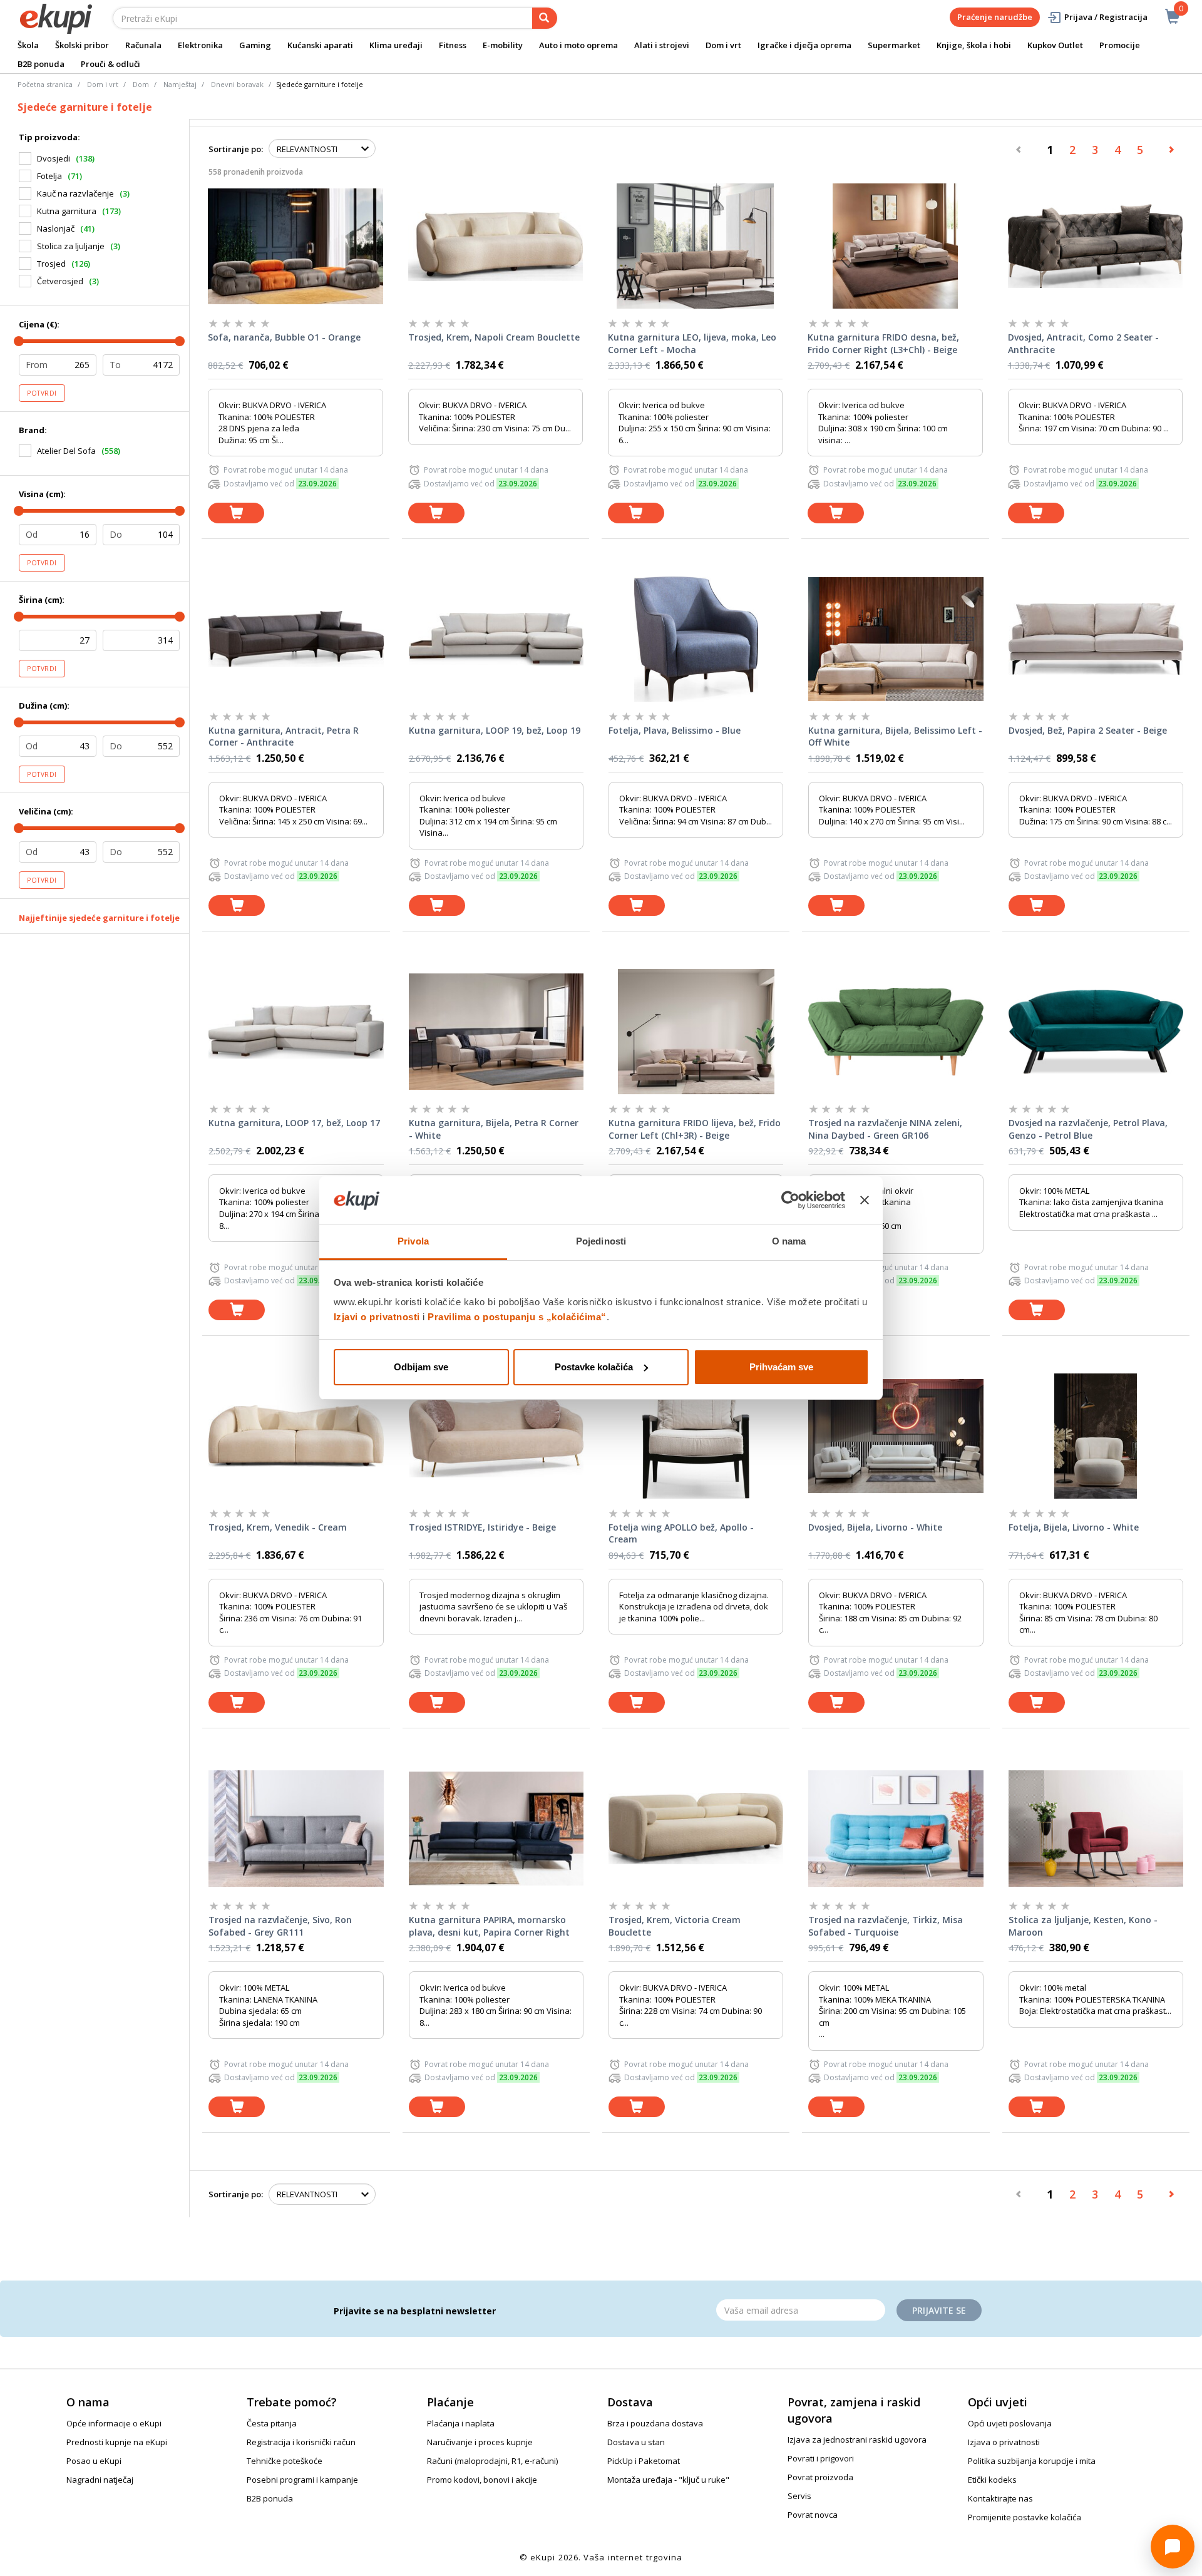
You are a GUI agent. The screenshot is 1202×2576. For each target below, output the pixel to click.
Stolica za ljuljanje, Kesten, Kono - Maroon (1083, 1926)
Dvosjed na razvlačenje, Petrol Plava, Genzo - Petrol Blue (1088, 1129)
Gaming (255, 45)
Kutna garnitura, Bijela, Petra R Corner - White (494, 1129)
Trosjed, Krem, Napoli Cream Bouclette (494, 337)
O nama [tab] (789, 1241)
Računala (143, 45)
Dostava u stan (636, 2442)
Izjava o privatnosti (1004, 2442)
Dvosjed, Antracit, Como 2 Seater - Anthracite (1083, 343)
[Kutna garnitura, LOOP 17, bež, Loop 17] (296, 1032)
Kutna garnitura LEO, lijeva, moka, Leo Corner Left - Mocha (692, 343)
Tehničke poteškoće (285, 2461)
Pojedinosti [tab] (601, 1241)
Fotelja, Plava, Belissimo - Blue (675, 730)
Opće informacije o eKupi (114, 2423)
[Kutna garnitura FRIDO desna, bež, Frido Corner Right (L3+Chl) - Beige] (895, 246)
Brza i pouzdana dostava (655, 2423)
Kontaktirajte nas (1000, 2498)
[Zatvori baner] (865, 1200)
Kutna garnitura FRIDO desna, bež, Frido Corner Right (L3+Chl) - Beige (883, 343)
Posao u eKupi (94, 2461)
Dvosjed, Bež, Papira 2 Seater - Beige (1088, 730)
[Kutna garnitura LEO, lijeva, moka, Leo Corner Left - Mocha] (695, 246)
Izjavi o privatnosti (377, 1317)
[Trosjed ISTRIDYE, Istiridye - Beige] (496, 1436)
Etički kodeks (992, 2480)
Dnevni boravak (237, 84)
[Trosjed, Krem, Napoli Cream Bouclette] (496, 246)
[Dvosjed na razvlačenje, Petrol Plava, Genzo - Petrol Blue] (1096, 1032)
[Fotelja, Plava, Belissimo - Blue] (696, 639)
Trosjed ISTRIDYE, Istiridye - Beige (482, 1527)
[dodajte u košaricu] (236, 513)
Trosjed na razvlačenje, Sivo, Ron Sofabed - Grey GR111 (280, 1926)
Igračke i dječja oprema (804, 45)
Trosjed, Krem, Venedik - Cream (278, 1527)
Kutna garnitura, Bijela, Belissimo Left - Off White (895, 736)
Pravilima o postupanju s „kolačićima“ (517, 1317)
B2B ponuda (41, 64)
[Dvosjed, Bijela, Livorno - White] (896, 1436)
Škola (28, 45)
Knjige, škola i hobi (974, 45)
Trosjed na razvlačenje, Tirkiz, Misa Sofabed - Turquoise (886, 1926)
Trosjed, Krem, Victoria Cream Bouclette (675, 1926)
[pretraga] (545, 18)
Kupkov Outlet (1055, 45)
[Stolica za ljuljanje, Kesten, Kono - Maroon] (1096, 1829)
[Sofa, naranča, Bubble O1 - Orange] (295, 246)
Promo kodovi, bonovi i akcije (482, 2480)
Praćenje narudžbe (995, 17)
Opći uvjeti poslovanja (1010, 2423)
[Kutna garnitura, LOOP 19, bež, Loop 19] (496, 639)
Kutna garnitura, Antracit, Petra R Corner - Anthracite (284, 736)
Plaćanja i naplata (461, 2423)
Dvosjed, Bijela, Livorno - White (875, 1527)
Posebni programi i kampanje (302, 2480)
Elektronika (200, 45)
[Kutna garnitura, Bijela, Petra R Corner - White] (496, 1032)
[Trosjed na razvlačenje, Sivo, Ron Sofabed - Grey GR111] (296, 1829)
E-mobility (503, 45)
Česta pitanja (272, 2423)
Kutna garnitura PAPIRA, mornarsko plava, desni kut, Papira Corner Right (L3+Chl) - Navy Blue (489, 1926)
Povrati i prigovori (821, 2458)
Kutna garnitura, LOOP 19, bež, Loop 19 (495, 730)
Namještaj (180, 84)
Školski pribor (82, 45)
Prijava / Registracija (1106, 17)
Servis (799, 2496)
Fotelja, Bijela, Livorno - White (1074, 1527)
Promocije (1120, 45)
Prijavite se (939, 2310)
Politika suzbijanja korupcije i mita (1032, 2461)
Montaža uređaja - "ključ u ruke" (668, 2480)
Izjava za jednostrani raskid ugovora (857, 2440)
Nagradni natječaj (100, 2480)
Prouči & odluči (110, 64)
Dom (141, 84)
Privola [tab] (413, 1241)
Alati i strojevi (662, 45)
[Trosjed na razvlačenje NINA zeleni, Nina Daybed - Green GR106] (896, 1032)
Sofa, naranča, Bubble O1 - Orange (284, 337)
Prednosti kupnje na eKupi (117, 2442)
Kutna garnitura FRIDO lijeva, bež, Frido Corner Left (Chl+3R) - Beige (695, 1129)
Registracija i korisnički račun (301, 2442)
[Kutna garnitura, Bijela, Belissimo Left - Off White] (896, 639)
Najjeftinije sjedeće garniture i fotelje (99, 918)
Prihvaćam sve (781, 1367)
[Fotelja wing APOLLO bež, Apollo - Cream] (696, 1436)
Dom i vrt (723, 45)
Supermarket (894, 45)
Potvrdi (42, 393)
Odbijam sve (421, 1367)
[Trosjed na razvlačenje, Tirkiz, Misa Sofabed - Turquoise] (896, 1829)
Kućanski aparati (320, 45)
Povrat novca (813, 2515)
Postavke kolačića (594, 1367)
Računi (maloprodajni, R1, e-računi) (492, 2461)
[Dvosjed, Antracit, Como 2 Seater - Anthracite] (1095, 246)
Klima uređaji (396, 45)
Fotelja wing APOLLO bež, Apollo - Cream (681, 1533)
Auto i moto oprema (578, 45)
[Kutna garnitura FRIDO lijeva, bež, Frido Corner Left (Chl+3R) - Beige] (696, 1032)
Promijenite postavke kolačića (1025, 2517)
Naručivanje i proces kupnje (480, 2442)
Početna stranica (45, 84)
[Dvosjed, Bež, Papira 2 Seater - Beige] (1096, 639)
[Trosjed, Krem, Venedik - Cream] (296, 1436)
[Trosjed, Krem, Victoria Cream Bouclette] (696, 1829)
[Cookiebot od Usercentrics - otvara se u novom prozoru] (790, 1200)
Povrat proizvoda (820, 2477)
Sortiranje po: (236, 149)
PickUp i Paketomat (644, 2461)
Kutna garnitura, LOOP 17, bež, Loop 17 (294, 1123)
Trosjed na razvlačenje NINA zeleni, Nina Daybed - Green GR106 (885, 1129)
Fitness (453, 45)
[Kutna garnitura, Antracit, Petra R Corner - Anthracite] (296, 639)
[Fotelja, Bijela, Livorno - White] (1096, 1436)
